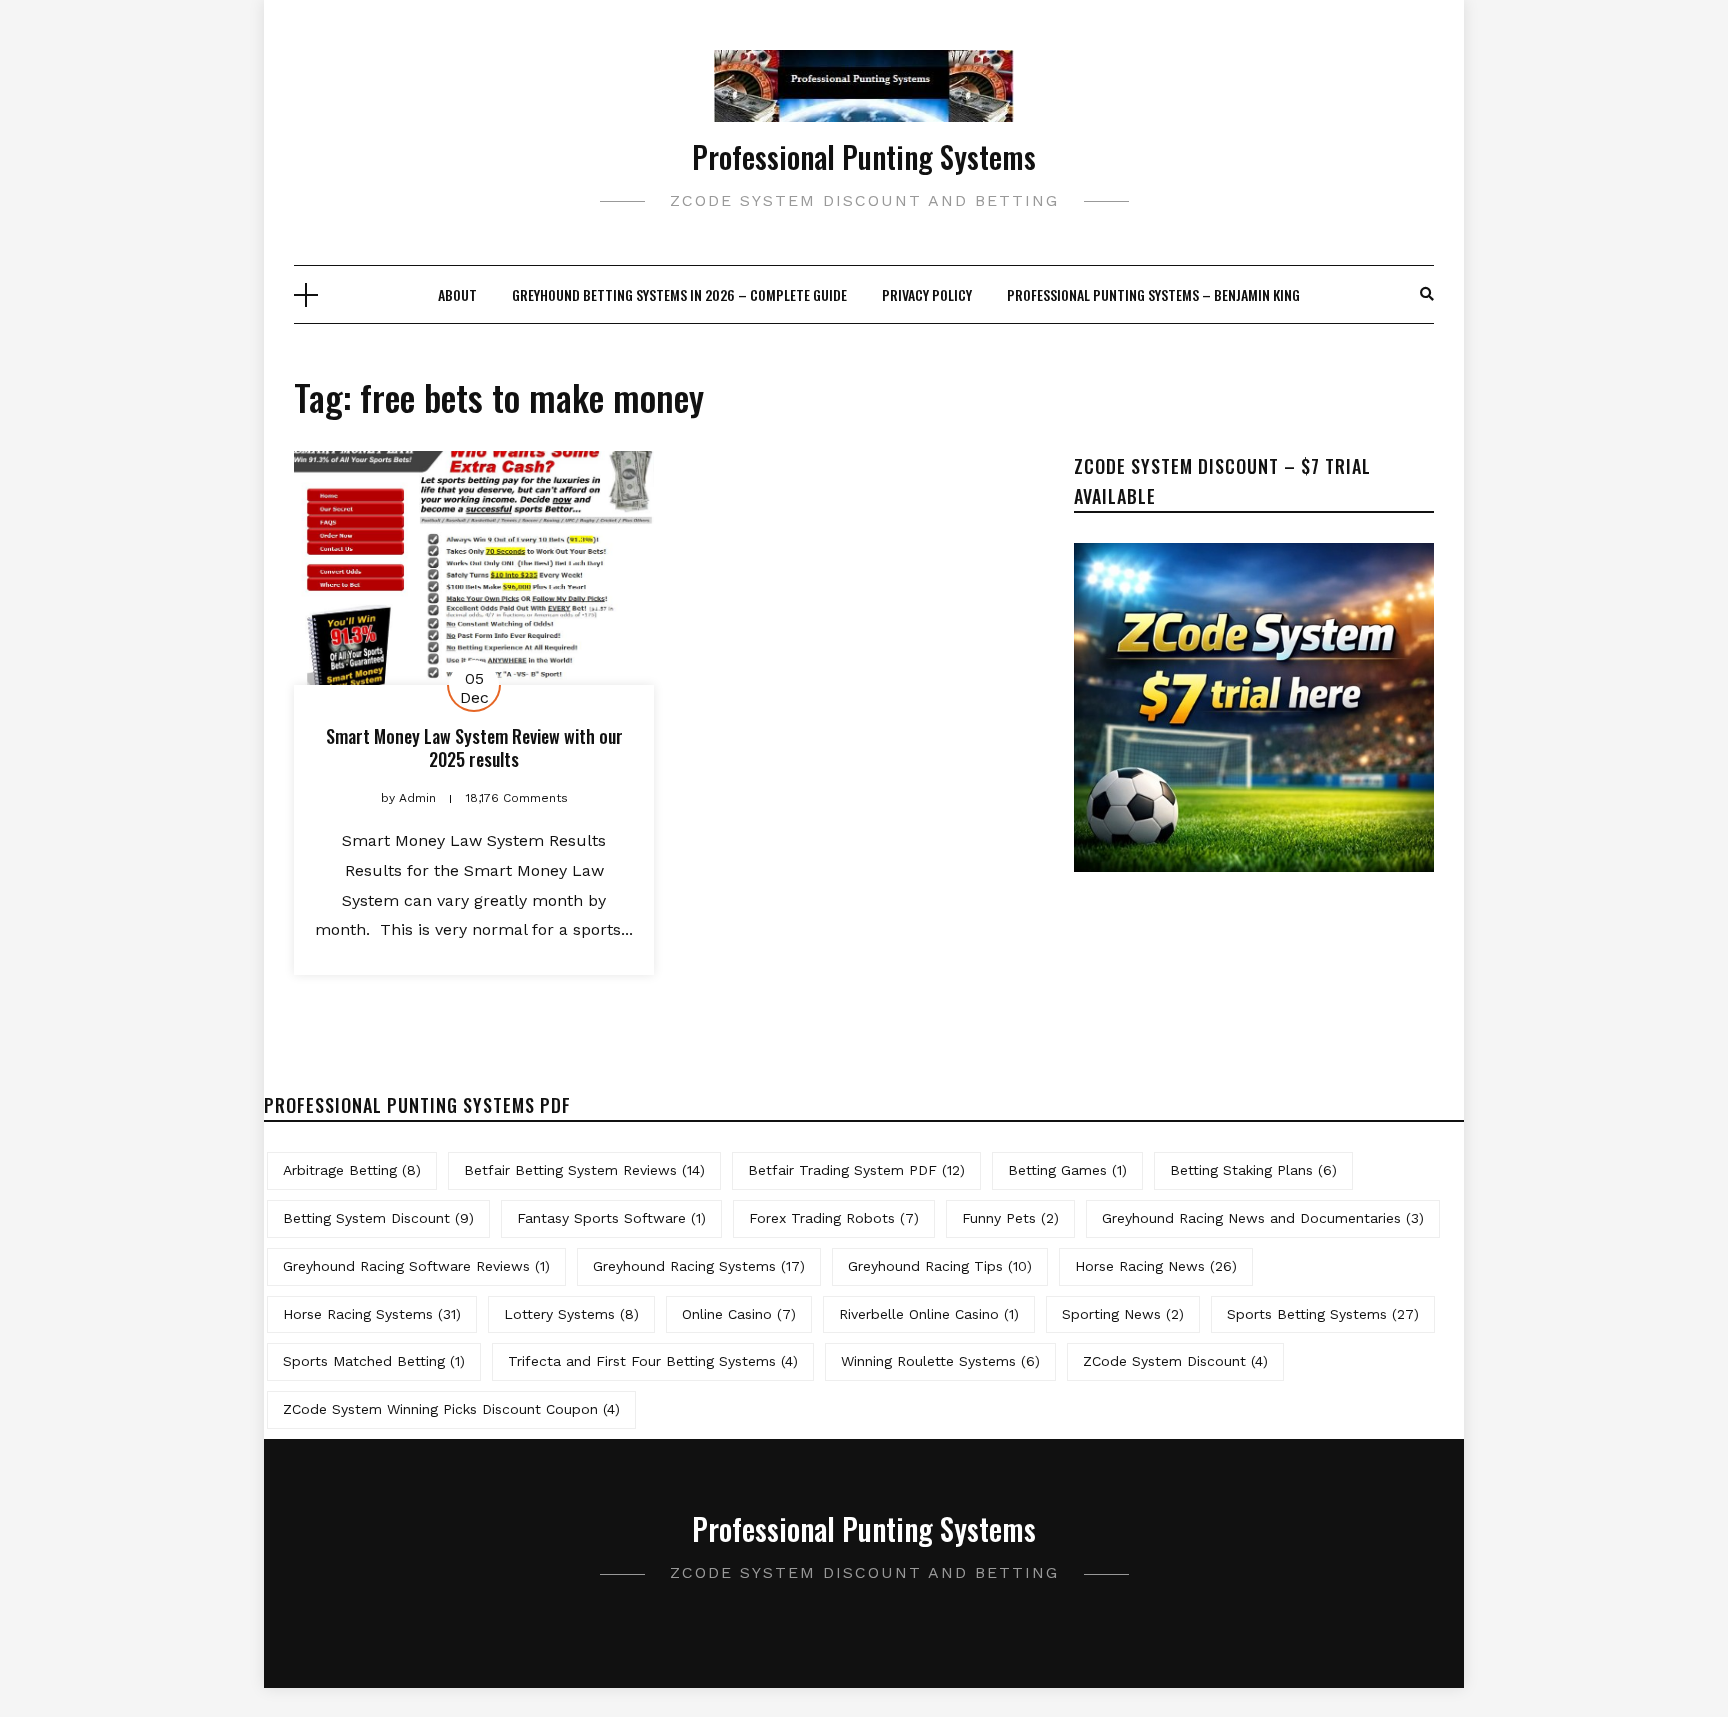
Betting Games (1067, 1170)
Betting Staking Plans (1253, 1170)
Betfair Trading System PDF (856, 1170)
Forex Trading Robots (834, 1218)
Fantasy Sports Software (611, 1218)
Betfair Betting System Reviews (584, 1170)
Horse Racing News (1156, 1266)
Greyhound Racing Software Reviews (416, 1266)
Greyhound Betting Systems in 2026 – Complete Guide (679, 294)
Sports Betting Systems (1323, 1314)
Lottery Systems (571, 1314)
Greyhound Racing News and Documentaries (1263, 1218)
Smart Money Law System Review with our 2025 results (474, 747)
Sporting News (1123, 1314)
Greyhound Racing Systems (699, 1266)
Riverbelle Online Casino (929, 1314)
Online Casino (739, 1314)
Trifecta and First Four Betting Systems (653, 1361)
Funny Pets (1010, 1218)
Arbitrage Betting (352, 1170)
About (457, 294)
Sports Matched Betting (374, 1361)
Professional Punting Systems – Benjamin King (1153, 294)
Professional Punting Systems (864, 156)
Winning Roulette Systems (940, 1361)
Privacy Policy (927, 294)
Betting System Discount (378, 1218)
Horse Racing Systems (372, 1314)
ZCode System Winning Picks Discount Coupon (451, 1409)
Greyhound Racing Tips (940, 1266)
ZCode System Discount (1175, 1361)
